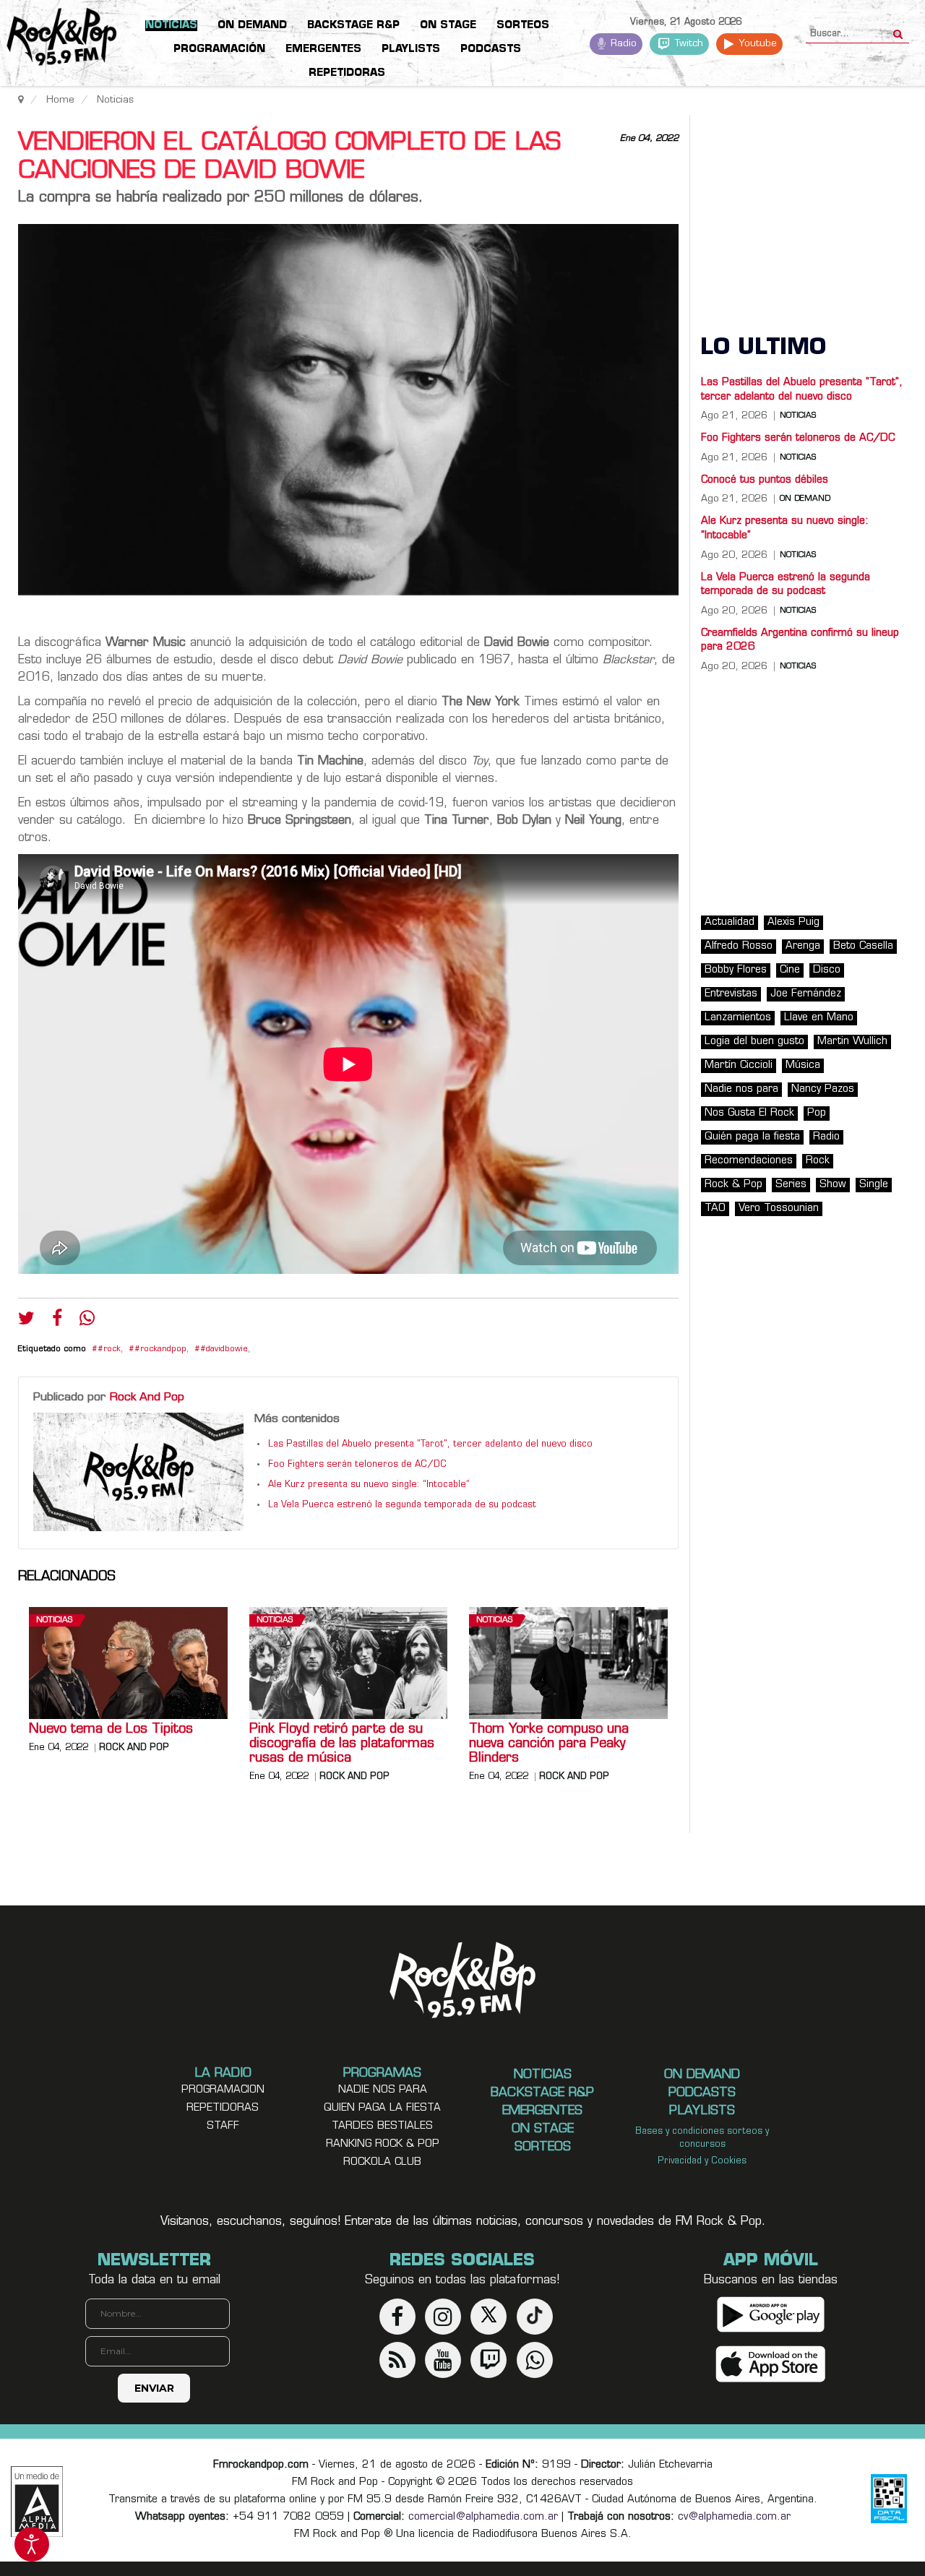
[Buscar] (898, 30)
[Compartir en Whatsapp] (87, 1320)
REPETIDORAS (223, 2108)
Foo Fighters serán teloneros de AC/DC (357, 1465)
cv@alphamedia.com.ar (734, 2517)
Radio (622, 44)
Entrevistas (731, 994)
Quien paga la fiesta (382, 2108)
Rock (818, 1161)
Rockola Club (382, 2162)
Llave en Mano (819, 1018)
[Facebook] (57, 1322)
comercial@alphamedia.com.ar (483, 2517)
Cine (790, 970)
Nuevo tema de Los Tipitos (111, 1730)
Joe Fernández (806, 994)
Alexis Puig (793, 922)
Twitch (688, 44)
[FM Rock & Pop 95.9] (58, 39)
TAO (715, 1209)
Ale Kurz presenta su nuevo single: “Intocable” (369, 1485)
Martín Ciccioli (739, 1065)
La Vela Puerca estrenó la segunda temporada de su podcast (402, 1505)
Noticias (54, 1620)
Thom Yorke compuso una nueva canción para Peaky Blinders (549, 1744)
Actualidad (730, 922)
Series (791, 1185)
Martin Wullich (852, 1042)
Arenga (803, 946)
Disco (827, 970)
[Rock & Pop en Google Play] (771, 2314)
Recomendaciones (749, 1161)
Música (803, 1065)
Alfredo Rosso (739, 946)
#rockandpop (160, 1349)
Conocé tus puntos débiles (765, 480)
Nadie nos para (741, 1089)
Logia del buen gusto (754, 1042)
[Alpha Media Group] (37, 2502)
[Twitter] (26, 1322)
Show (833, 1185)
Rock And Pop (147, 1397)
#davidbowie (224, 1349)
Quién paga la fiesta (752, 1137)
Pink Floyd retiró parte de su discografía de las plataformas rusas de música (342, 1744)
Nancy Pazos (823, 1089)
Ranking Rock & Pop (383, 2144)
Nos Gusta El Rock (749, 1113)
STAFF (223, 2126)
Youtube (756, 44)
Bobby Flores (736, 970)
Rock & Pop (733, 1185)
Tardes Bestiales (382, 2126)
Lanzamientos (738, 1018)
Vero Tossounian (779, 1209)
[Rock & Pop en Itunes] (771, 2364)
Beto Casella (863, 946)
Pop (817, 1113)
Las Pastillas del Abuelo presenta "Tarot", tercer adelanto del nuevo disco (430, 1444)
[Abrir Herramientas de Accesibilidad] (32, 2544)
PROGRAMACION (223, 2090)
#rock (109, 1349)
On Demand (805, 499)
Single (874, 1185)
